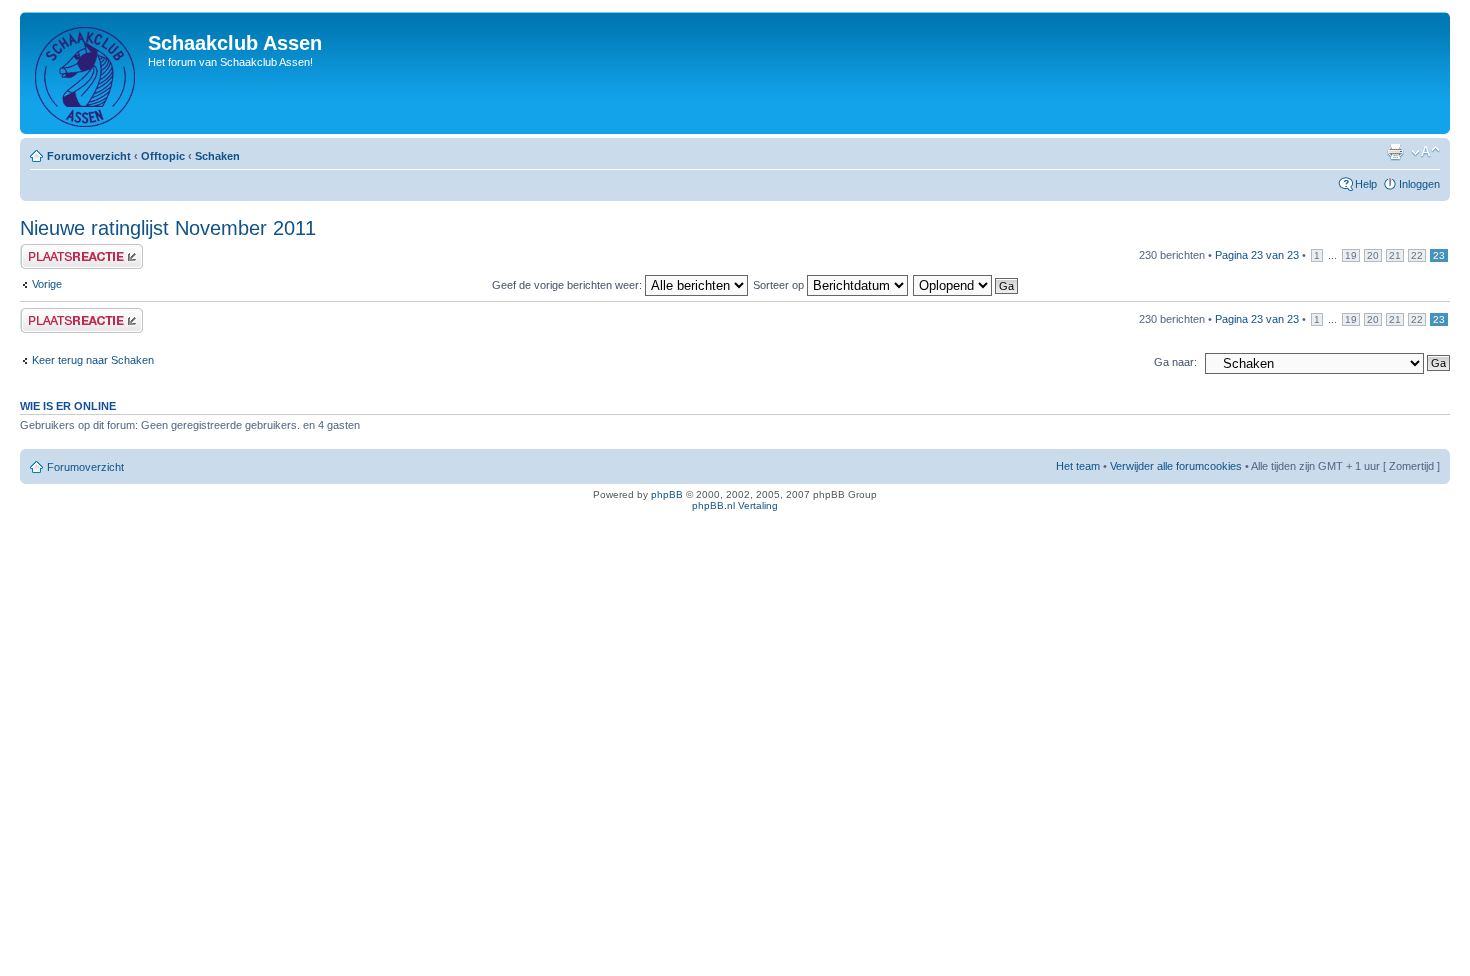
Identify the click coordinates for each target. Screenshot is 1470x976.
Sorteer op (780, 285)
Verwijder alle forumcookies (1176, 466)
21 (1395, 255)
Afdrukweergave (1395, 152)
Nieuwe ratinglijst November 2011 (168, 228)
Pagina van (1257, 255)
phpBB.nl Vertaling (735, 505)
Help (1366, 184)
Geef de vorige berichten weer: (568, 285)
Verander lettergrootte (1425, 152)
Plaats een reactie (63, 250)
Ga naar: (1175, 362)
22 (1417, 255)
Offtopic (163, 156)
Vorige (47, 284)
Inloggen (1419, 184)
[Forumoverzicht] (86, 73)
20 (1373, 255)
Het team (1078, 466)
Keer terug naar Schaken (93, 360)
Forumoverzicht (89, 156)
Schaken (217, 156)
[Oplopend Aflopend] (966, 285)
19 (1351, 255)
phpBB (667, 494)
